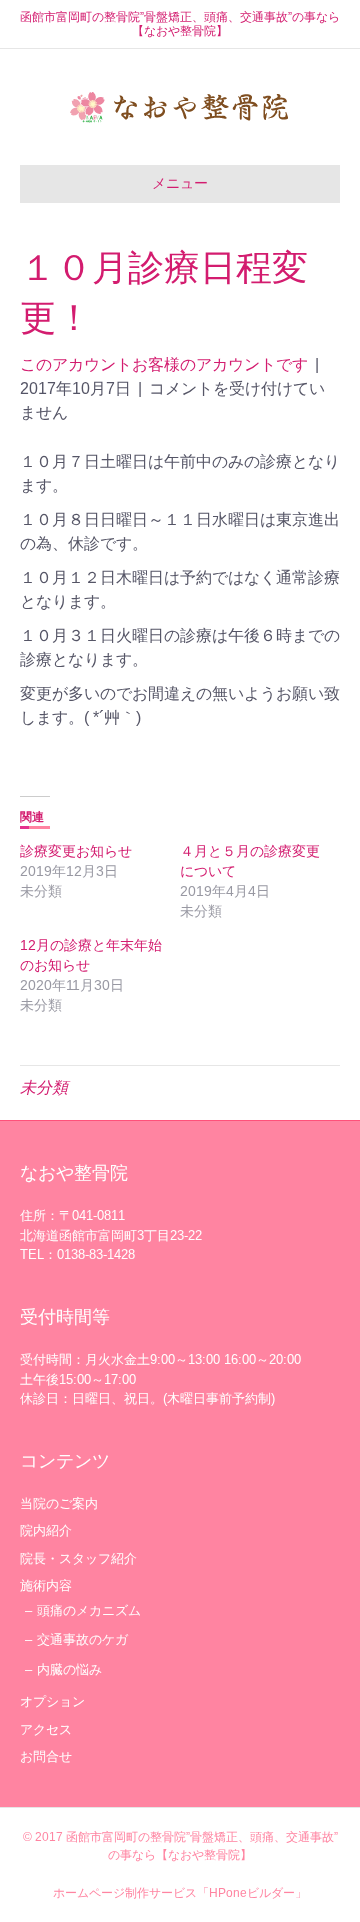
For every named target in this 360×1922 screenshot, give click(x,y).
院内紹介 (46, 1530)
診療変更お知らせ (76, 851)
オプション (52, 1701)
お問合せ (46, 1756)
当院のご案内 (59, 1503)
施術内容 (46, 1585)
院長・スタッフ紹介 (78, 1558)
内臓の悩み (69, 1669)
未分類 (44, 1087)
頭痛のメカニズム (89, 1610)
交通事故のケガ (82, 1639)
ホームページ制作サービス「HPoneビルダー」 (180, 1893)
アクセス (46, 1729)
